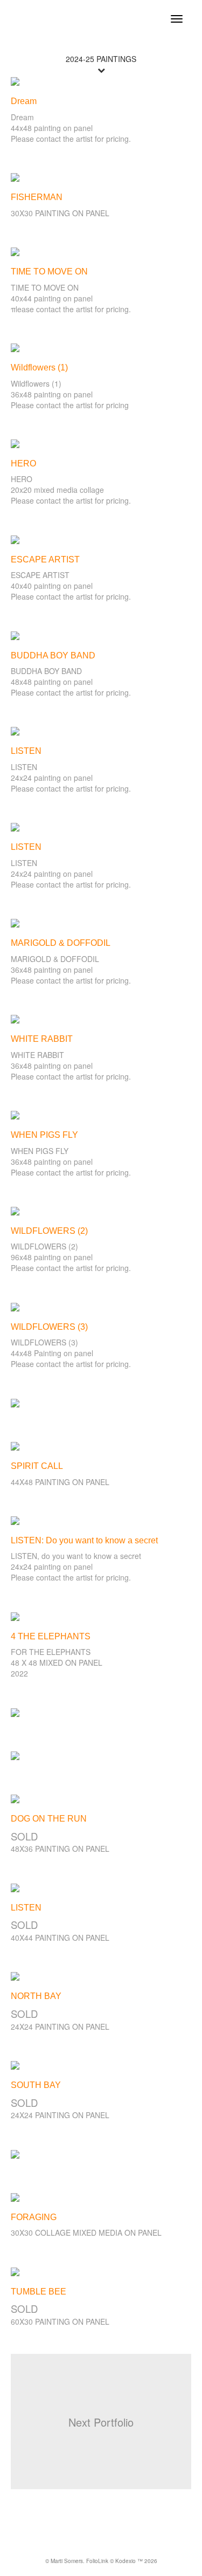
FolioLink (97, 2561)
